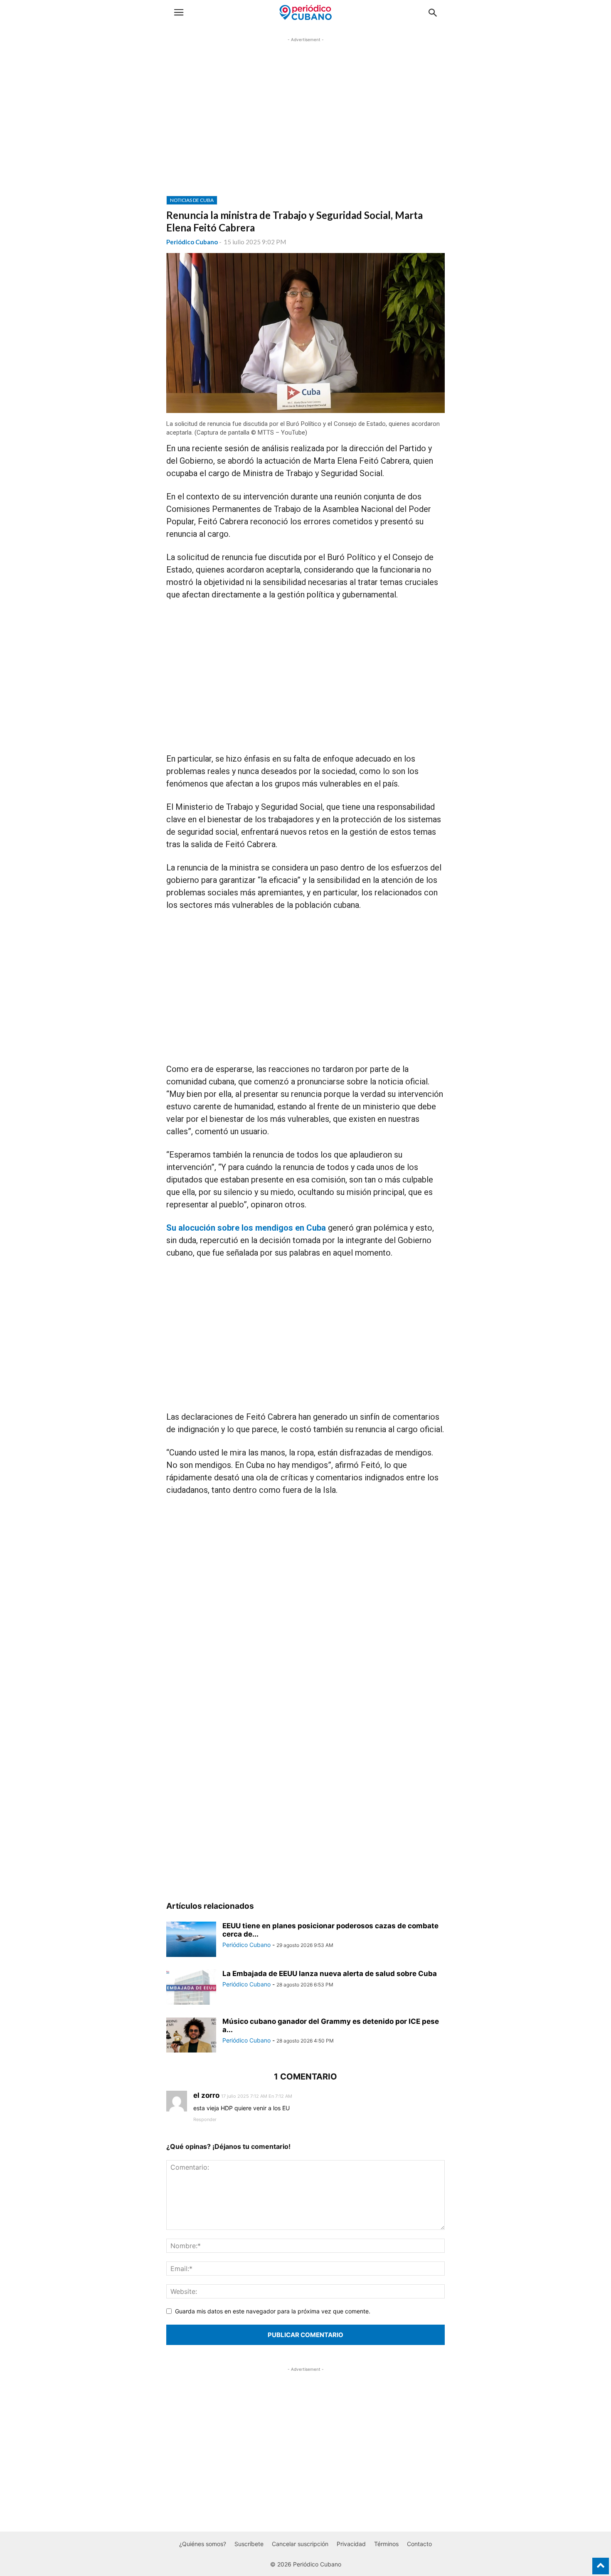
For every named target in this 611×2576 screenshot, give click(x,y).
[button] (179, 12)
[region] (305, 123)
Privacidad (351, 2544)
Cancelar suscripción (300, 2544)
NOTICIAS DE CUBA (192, 200)
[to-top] (601, 2562)
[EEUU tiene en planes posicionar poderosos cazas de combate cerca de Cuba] (191, 1940)
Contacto (419, 2544)
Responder (205, 2119)
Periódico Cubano (192, 242)
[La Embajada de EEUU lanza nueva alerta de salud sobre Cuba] (191, 1988)
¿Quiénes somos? (203, 2544)
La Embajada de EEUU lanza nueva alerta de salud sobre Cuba (330, 1974)
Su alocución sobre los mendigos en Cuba (246, 1228)
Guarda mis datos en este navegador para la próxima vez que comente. (273, 2311)
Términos (386, 2544)
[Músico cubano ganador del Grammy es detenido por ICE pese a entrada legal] (191, 2036)
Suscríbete (249, 2544)
